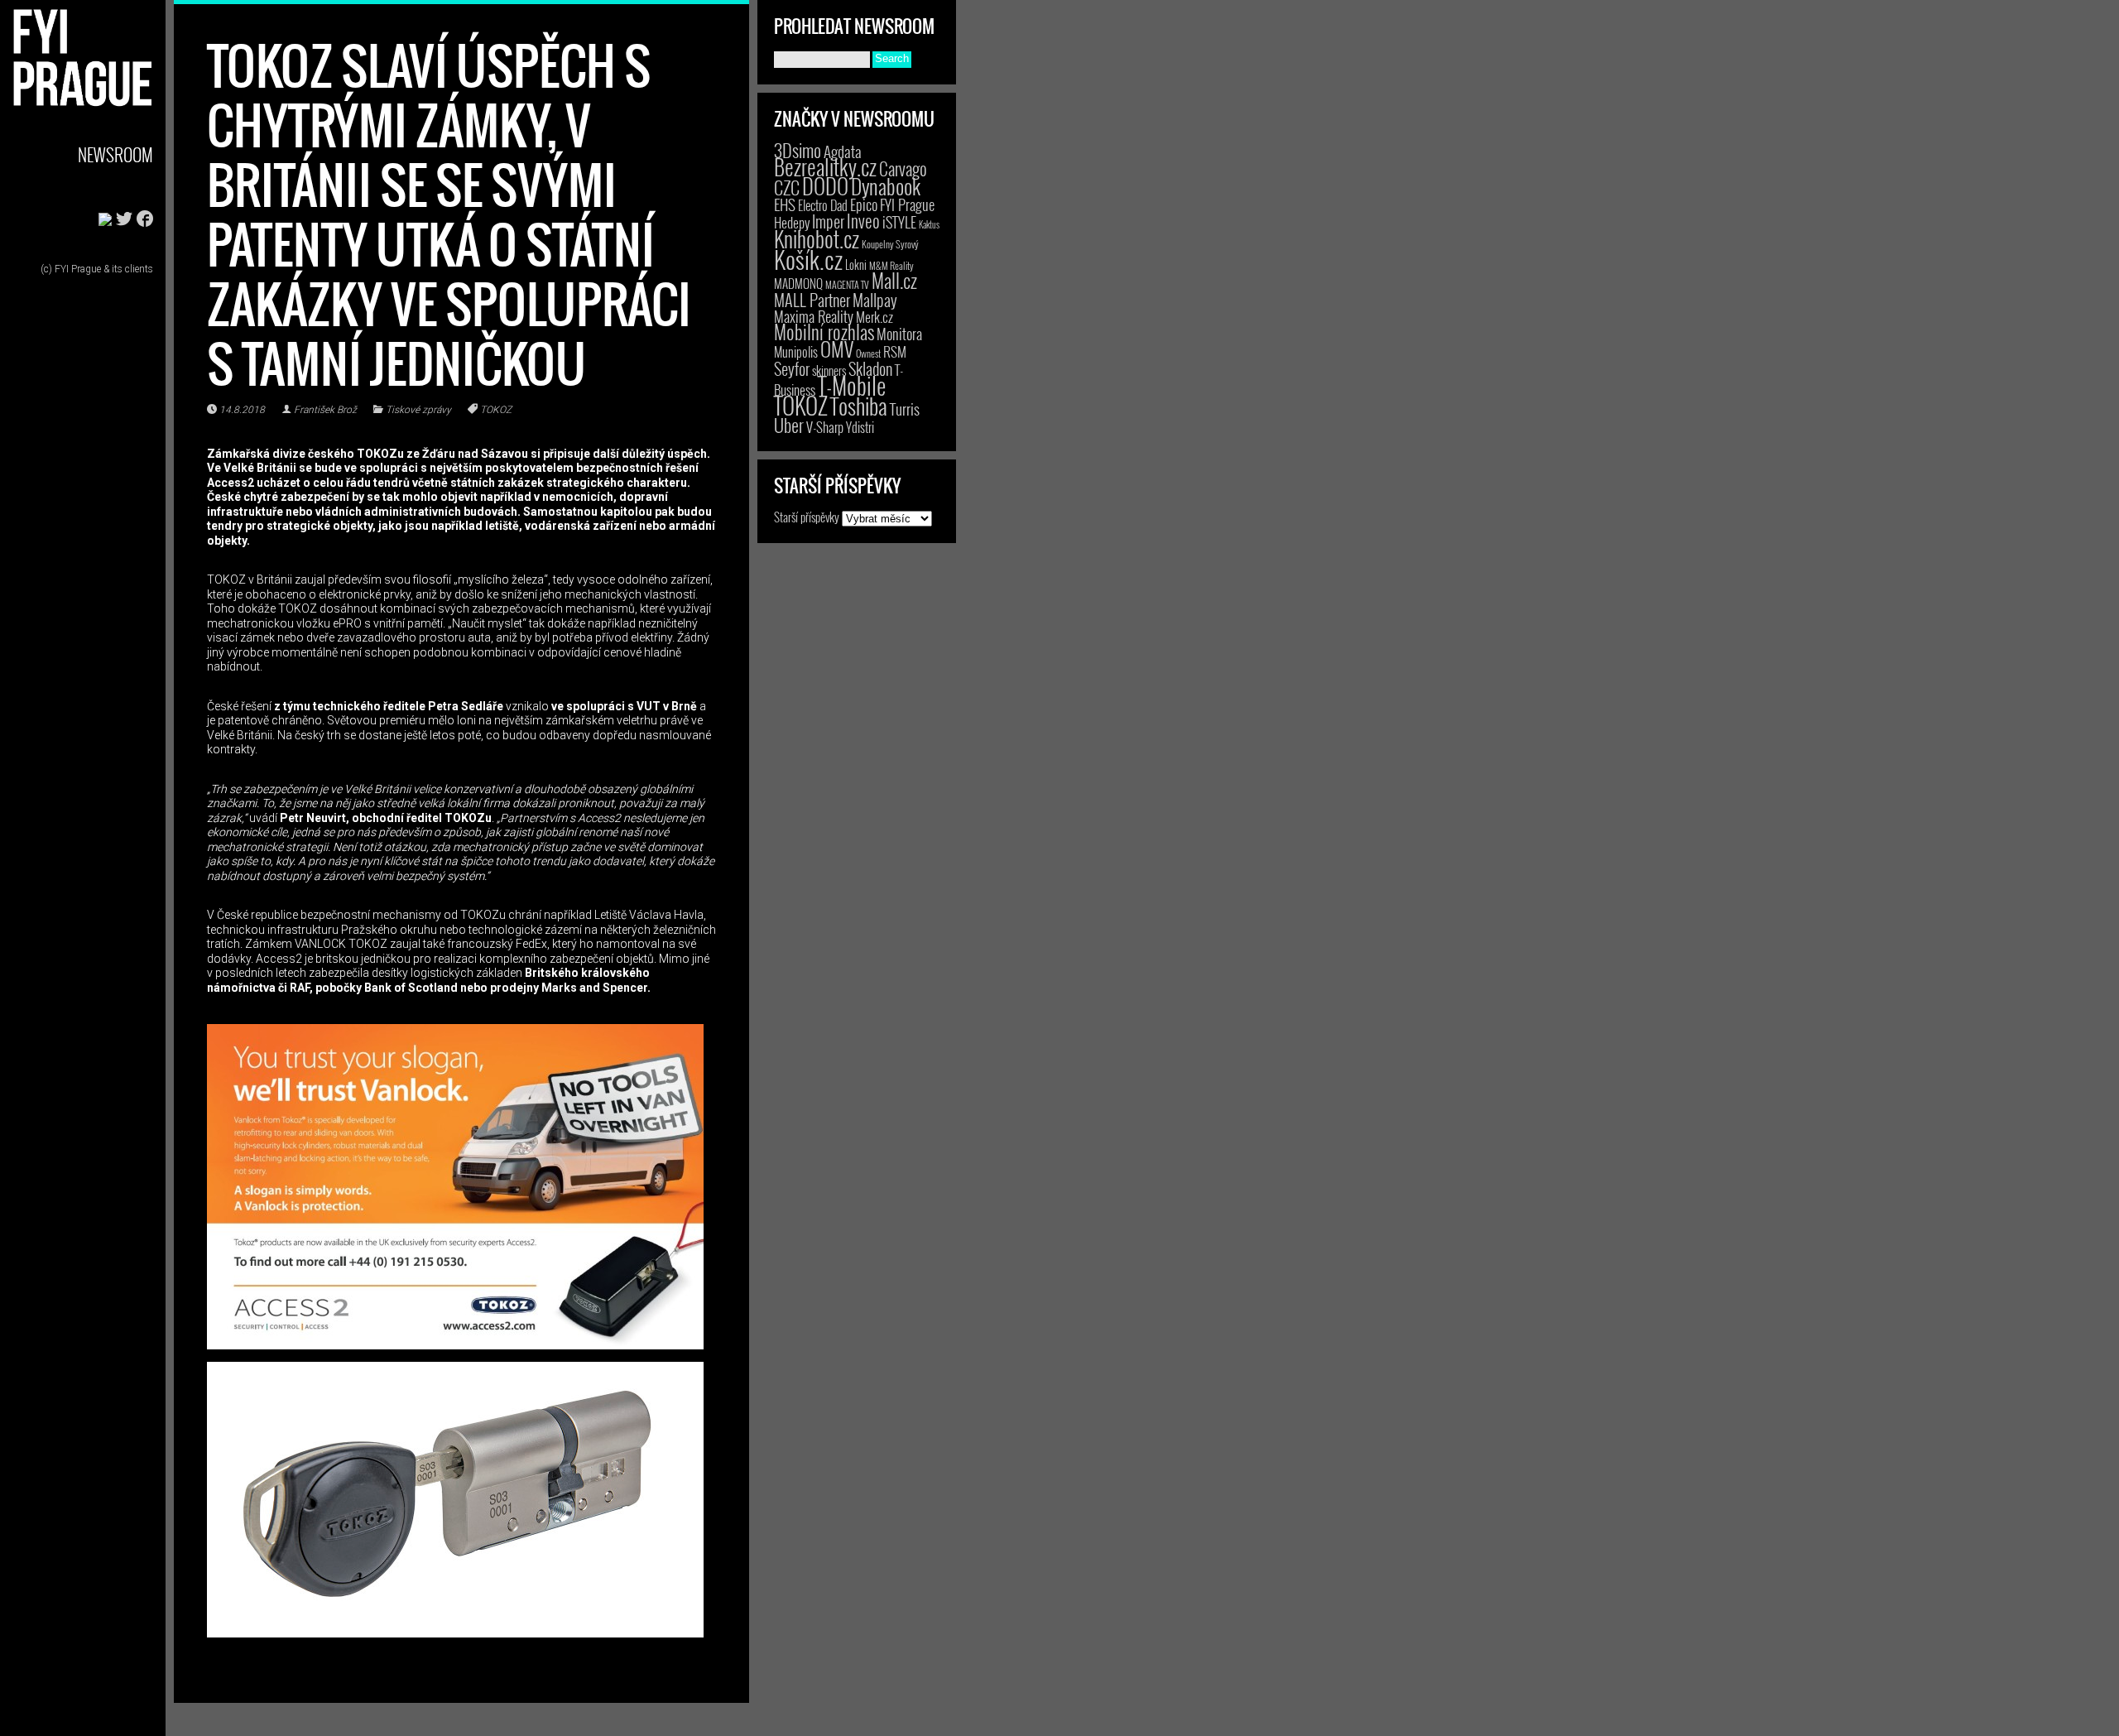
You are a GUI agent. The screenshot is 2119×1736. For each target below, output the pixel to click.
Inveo (863, 220)
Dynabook (886, 186)
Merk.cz (875, 317)
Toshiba (859, 406)
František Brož (325, 410)
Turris (905, 409)
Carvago (903, 168)
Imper (828, 221)
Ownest (868, 353)
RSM (895, 351)
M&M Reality (891, 265)
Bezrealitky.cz (825, 167)
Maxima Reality (814, 316)
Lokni (856, 264)
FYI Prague (907, 204)
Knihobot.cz (817, 239)
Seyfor (792, 368)
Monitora (899, 333)
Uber (789, 425)
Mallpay (875, 300)
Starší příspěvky (807, 517)
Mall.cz (894, 281)
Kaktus (929, 224)
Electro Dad (823, 205)
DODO (825, 185)
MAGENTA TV (847, 284)
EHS (785, 204)
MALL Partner (812, 300)
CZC (787, 187)
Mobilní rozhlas (824, 332)
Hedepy (792, 222)
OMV (837, 349)
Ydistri (860, 427)
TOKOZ (496, 410)
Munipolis (796, 352)
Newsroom (115, 154)
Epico (864, 204)
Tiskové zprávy (418, 410)
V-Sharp (825, 427)
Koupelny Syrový (890, 244)
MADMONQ (798, 283)
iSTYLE (899, 222)
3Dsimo (798, 150)
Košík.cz (808, 259)
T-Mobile (852, 385)
